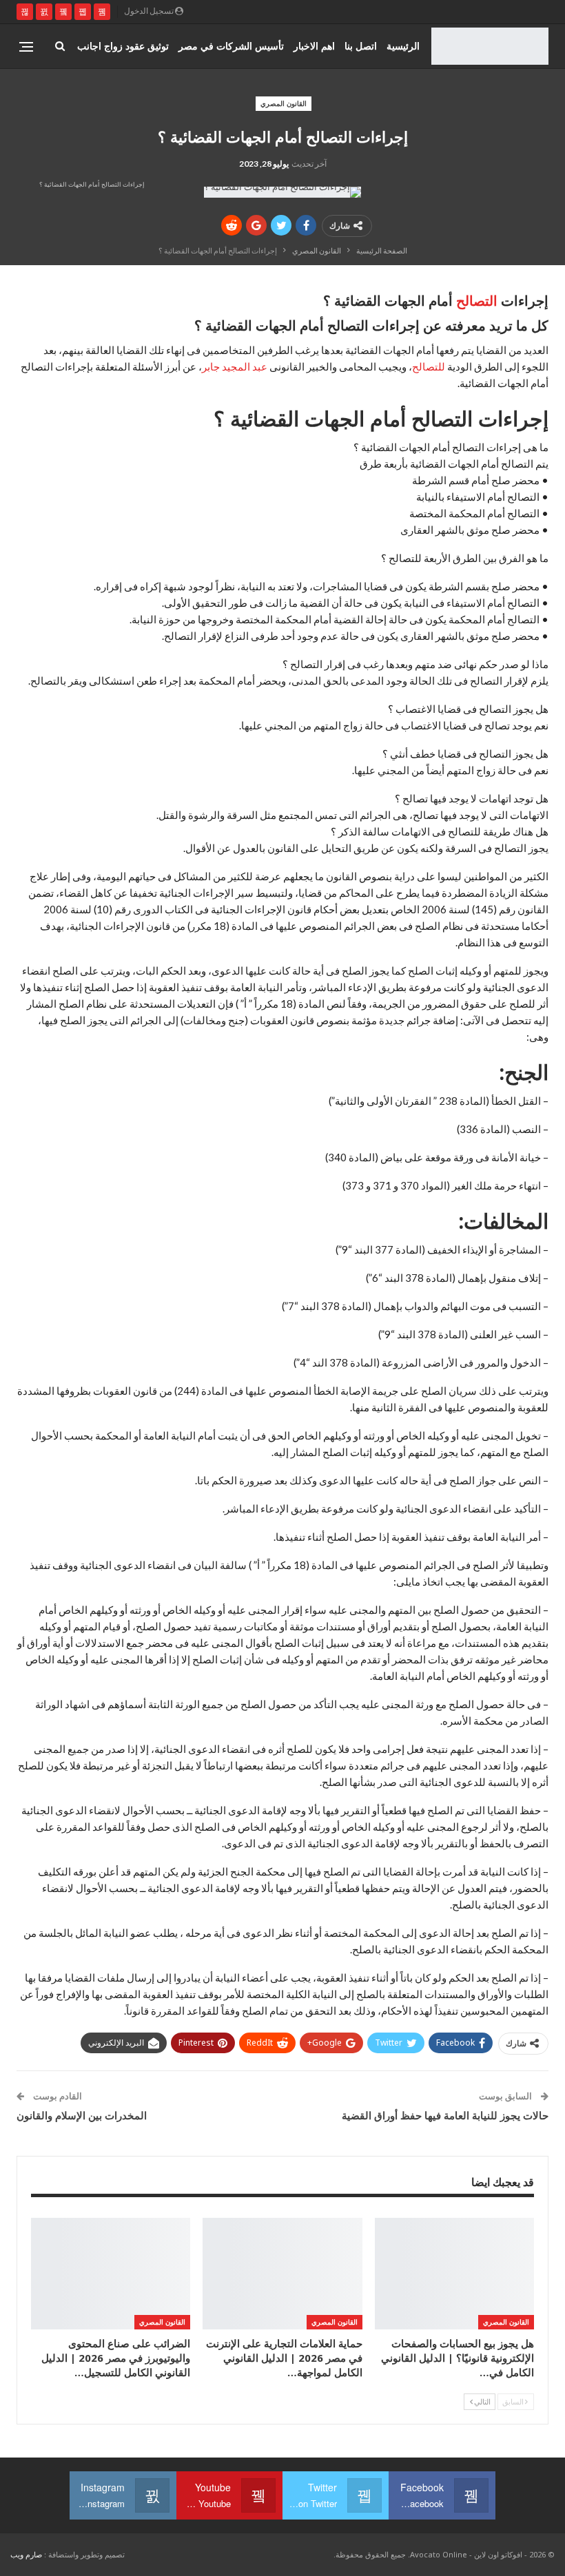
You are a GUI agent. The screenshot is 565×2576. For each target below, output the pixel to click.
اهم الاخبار (314, 46)
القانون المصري (284, 103)
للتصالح (429, 366)
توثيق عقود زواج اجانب (123, 46)
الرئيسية (403, 46)
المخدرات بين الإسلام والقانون (82, 2115)
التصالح (477, 301)
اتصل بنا (361, 46)
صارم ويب (26, 2554)
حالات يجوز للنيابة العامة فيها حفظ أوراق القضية (445, 2115)
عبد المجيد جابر (235, 366)
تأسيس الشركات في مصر (231, 46)
